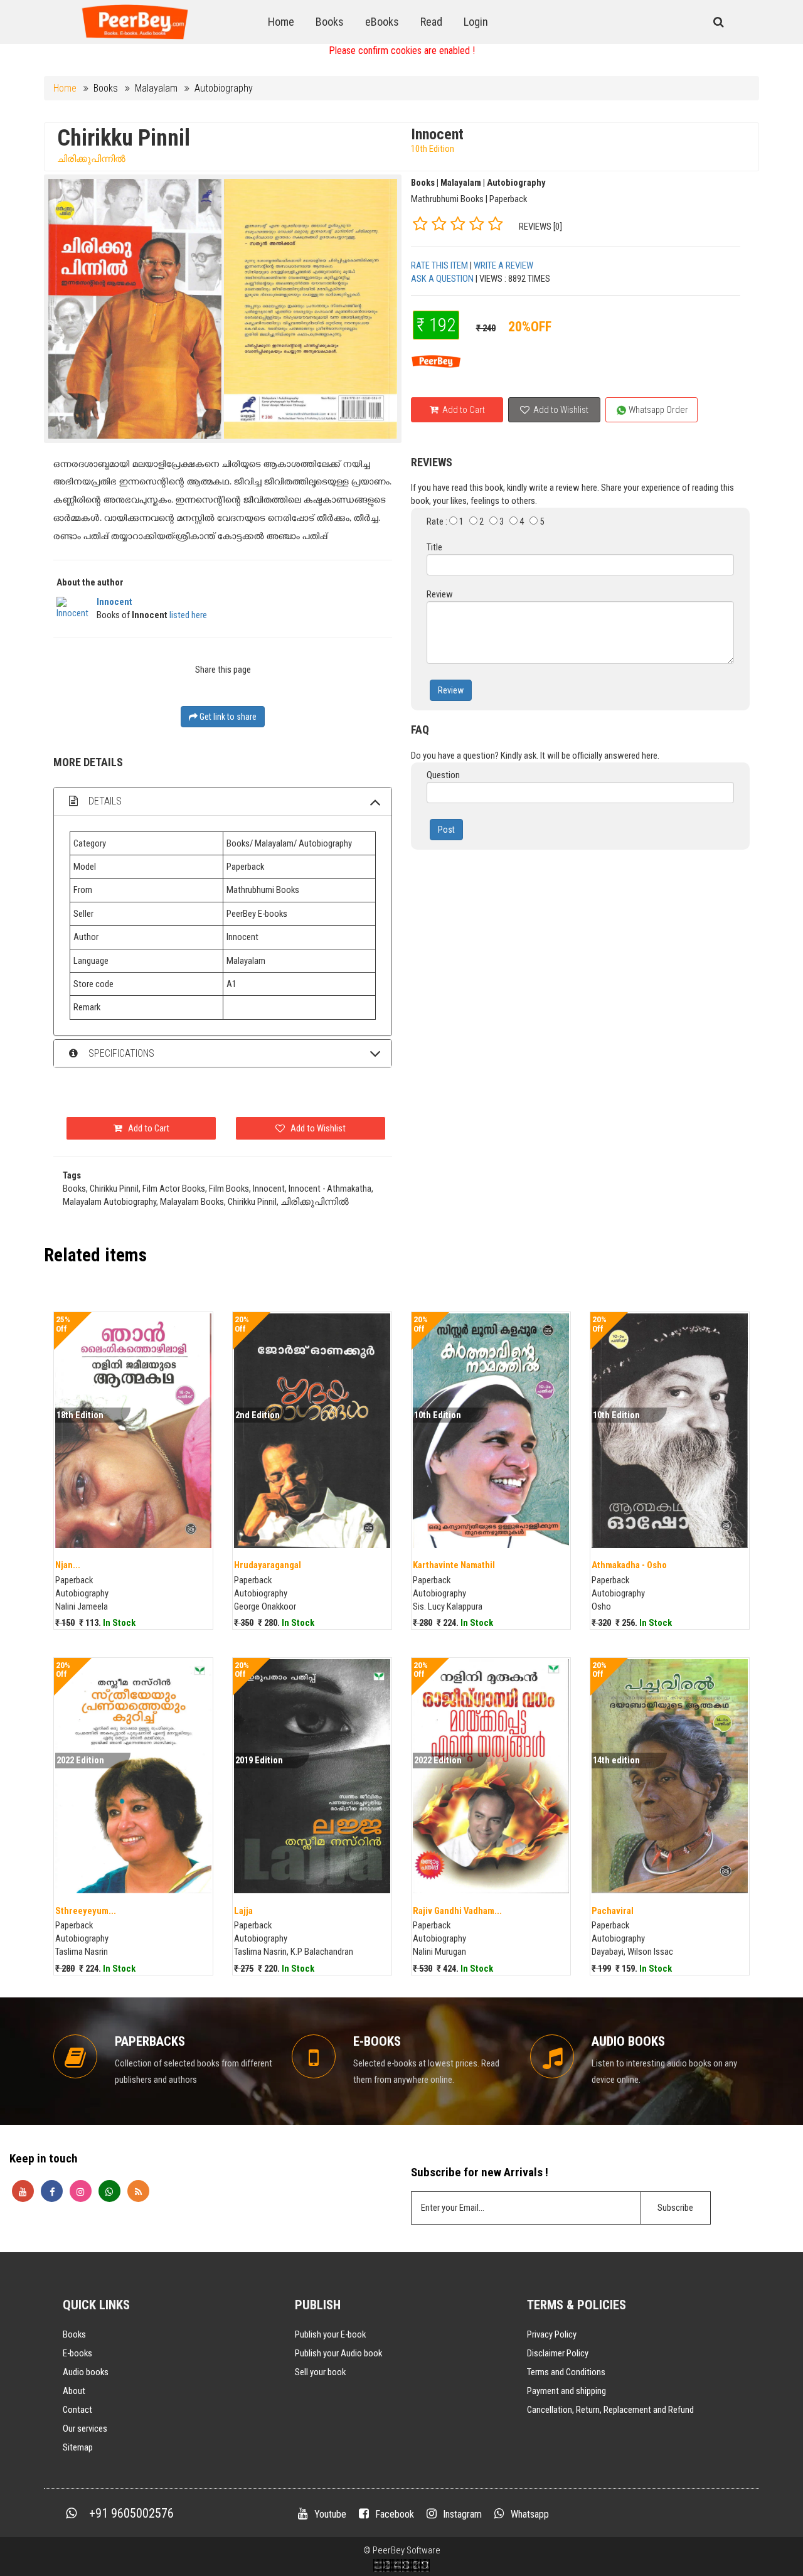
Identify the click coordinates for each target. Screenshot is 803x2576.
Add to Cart (463, 410)
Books (330, 22)
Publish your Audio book (338, 2353)
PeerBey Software (407, 2550)
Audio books (86, 2372)
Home (281, 22)
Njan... (68, 1565)
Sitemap (78, 2447)
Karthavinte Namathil (454, 1565)
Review (451, 690)
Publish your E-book (330, 2334)
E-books (77, 2353)
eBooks (382, 22)
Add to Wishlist (560, 410)
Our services (85, 2429)
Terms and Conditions (566, 2372)
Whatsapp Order (657, 410)
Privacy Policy (552, 2334)
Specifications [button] (120, 1053)
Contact (77, 2410)
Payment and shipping (566, 2391)
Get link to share (227, 717)
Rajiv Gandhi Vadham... (457, 1911)
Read (431, 22)
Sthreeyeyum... (86, 1911)
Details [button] (104, 801)
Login (476, 22)
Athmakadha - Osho (629, 1565)
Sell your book (320, 2372)
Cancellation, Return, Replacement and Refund (610, 2410)
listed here (188, 615)
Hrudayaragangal (268, 1565)
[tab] (223, 801)
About (74, 2391)
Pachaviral (613, 1911)
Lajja (243, 1911)
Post (446, 830)
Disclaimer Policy (558, 2353)
